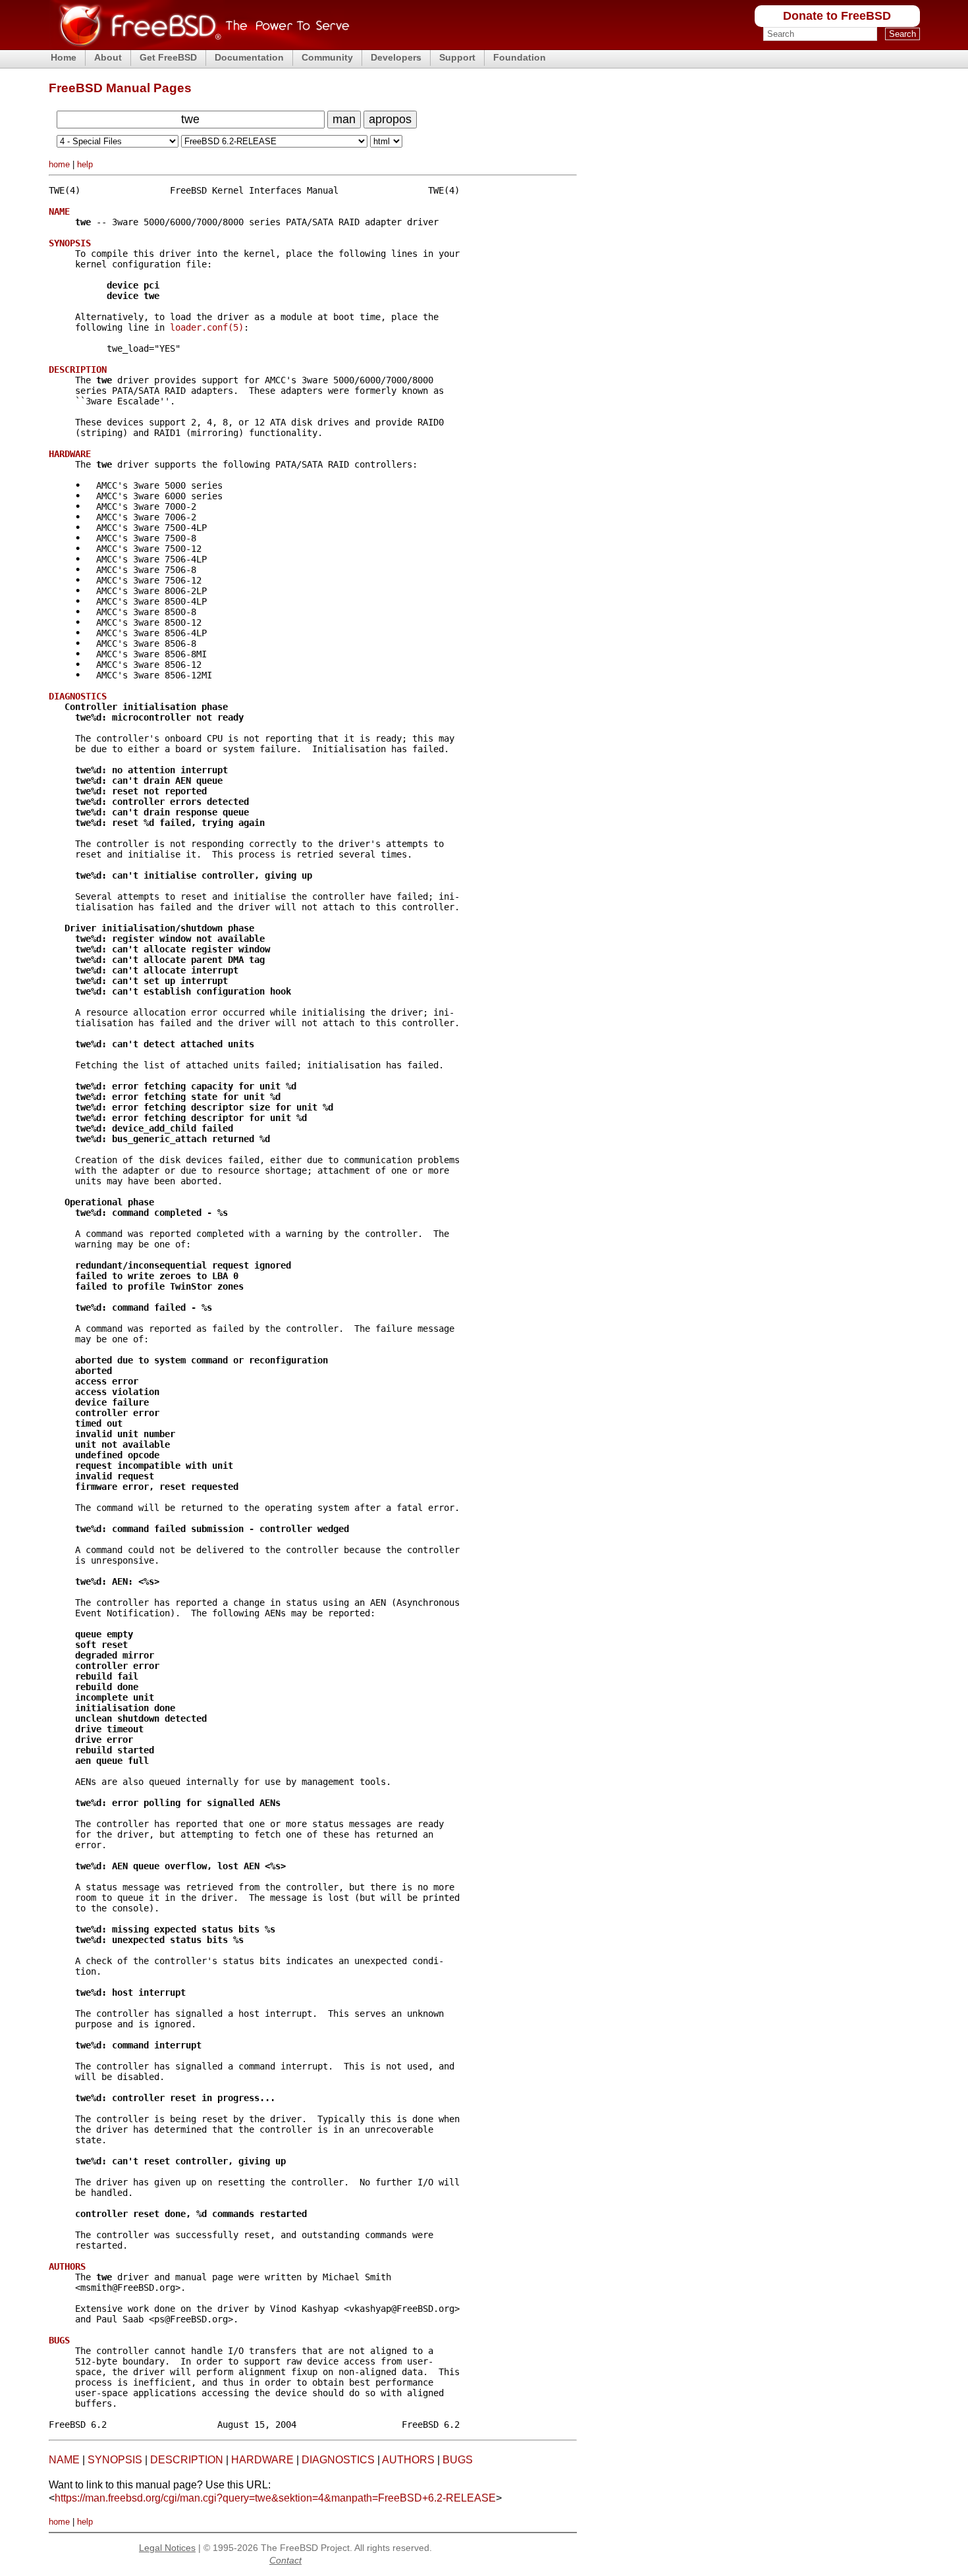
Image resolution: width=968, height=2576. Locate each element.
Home (64, 57)
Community (327, 57)
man (344, 119)
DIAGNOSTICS (338, 2460)
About (108, 57)
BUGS (458, 2460)
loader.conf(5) (207, 327)
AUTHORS (408, 2460)
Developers (396, 57)
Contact (285, 2560)
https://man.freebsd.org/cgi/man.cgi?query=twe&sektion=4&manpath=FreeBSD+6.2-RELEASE (275, 2498)
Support (457, 57)
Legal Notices (167, 2548)
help (85, 164)
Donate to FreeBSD (837, 16)
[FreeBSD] (199, 46)
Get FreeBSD (168, 57)
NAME (64, 2460)
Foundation (520, 57)
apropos (390, 119)
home (59, 164)
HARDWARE (262, 2460)
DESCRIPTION (187, 2460)
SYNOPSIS (115, 2460)
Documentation (249, 57)
